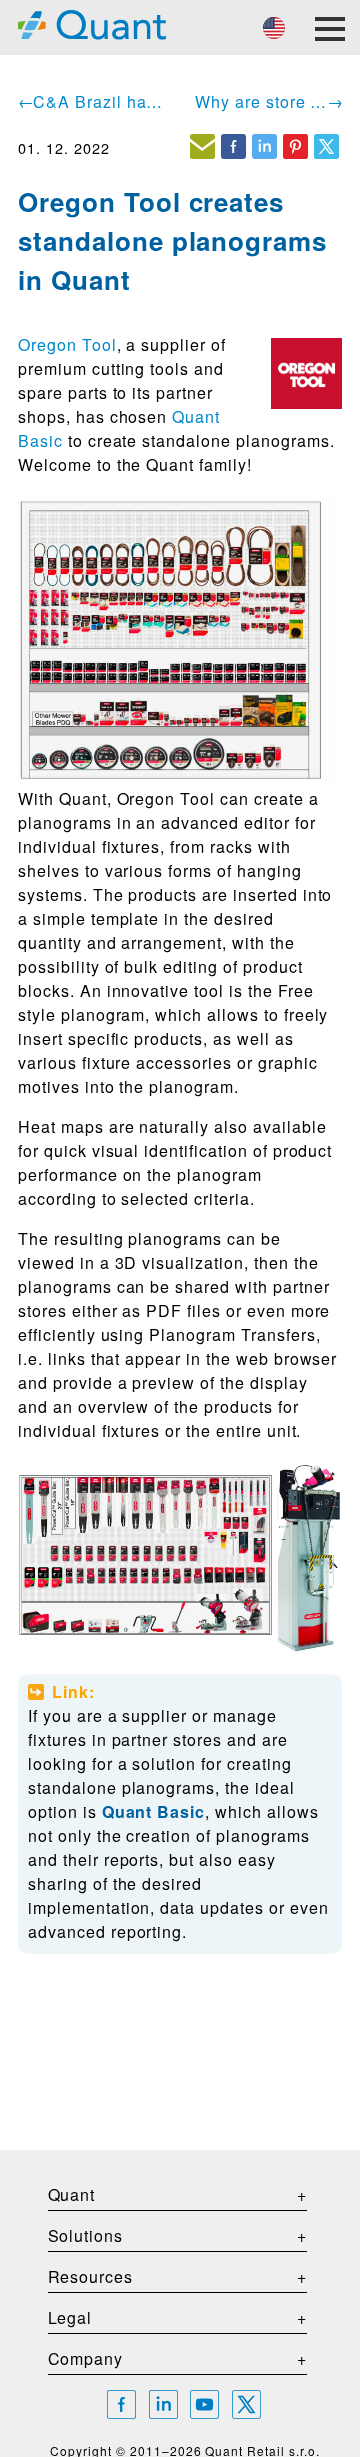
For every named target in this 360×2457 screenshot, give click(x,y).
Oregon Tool (67, 344)
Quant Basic (154, 1811)
